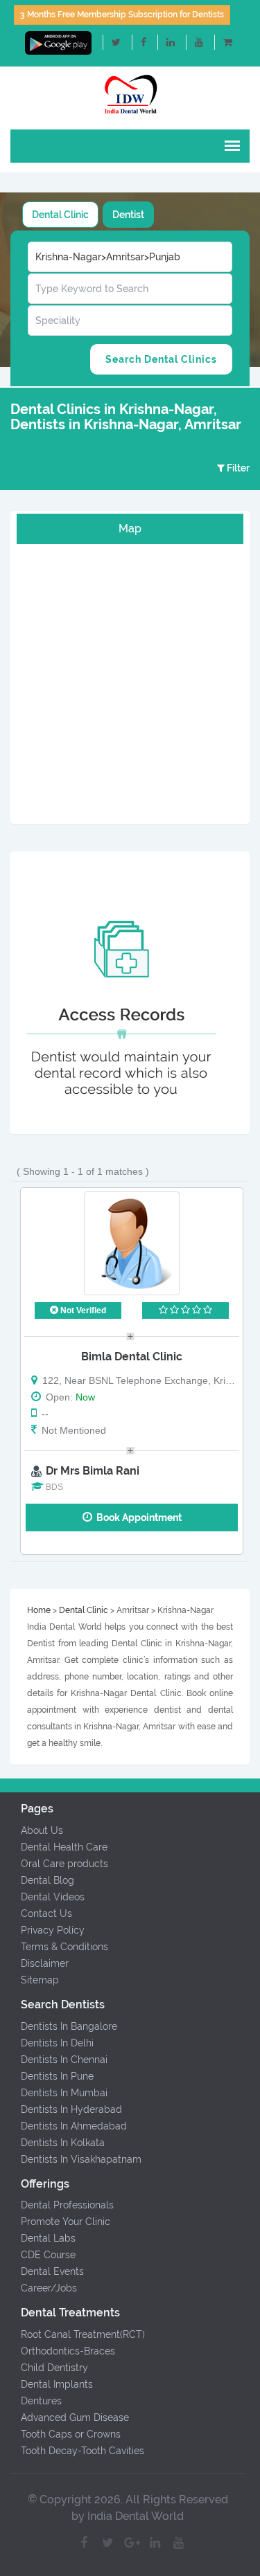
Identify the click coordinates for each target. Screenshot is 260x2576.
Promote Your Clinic (66, 2222)
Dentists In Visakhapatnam (81, 2159)
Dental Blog (47, 1880)
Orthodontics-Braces (68, 2351)
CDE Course (48, 2255)
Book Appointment (137, 1517)
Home (39, 1610)
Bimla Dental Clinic (132, 1357)
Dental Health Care (64, 1847)
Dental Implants (57, 2384)
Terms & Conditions (64, 1947)
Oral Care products (64, 1864)
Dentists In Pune (57, 2076)
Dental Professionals (67, 2205)
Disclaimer (45, 1963)
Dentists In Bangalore (69, 2026)
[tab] (60, 215)
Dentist (128, 215)
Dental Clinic (60, 215)
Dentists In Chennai (64, 2060)
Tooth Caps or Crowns (71, 2434)
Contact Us (46, 1913)
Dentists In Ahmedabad (74, 2126)
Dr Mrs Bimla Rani (93, 1471)
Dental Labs (48, 2238)
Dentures (41, 2401)
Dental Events (52, 2271)
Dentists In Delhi (57, 2043)
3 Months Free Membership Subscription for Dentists (122, 15)
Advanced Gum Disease (75, 2417)
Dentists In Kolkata (63, 2143)
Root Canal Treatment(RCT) (83, 2334)
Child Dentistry (54, 2368)
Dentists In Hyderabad (71, 2109)
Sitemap (40, 1980)
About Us (42, 1830)
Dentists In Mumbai (64, 2093)
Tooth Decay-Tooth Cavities (83, 2451)
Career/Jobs (49, 2288)
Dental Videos (53, 1897)
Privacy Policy (53, 1930)
